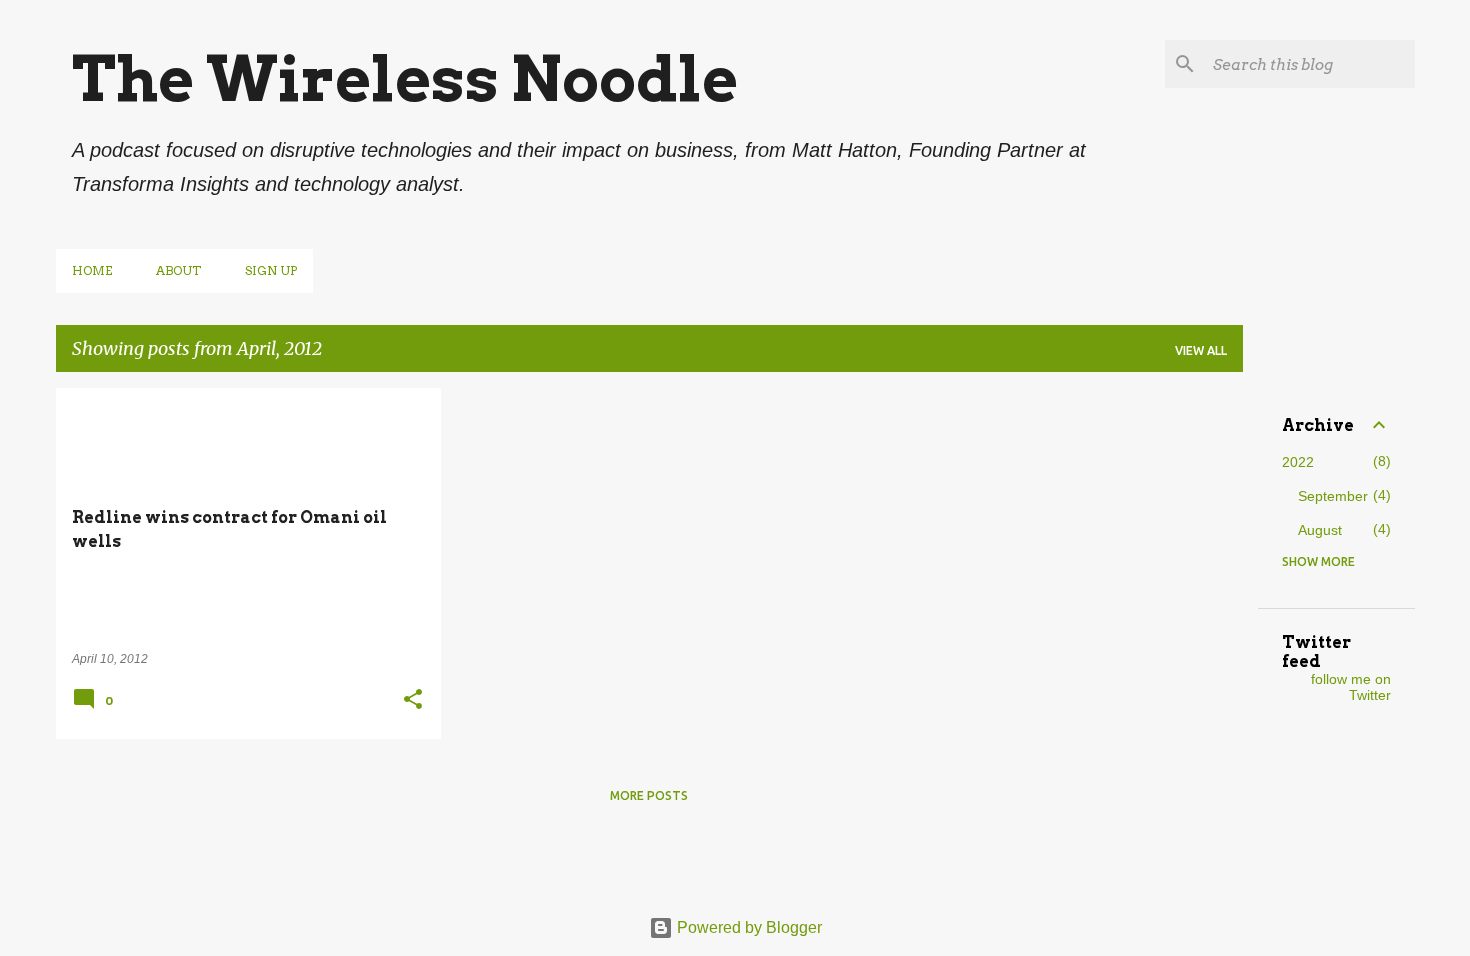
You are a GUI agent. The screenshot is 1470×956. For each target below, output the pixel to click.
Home (92, 270)
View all (1201, 350)
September (1333, 496)
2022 (1298, 462)
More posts (649, 795)
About (178, 270)
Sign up (271, 270)
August (1320, 530)
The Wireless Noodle (405, 78)
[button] (413, 701)
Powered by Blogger (747, 927)
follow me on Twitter (1351, 687)
